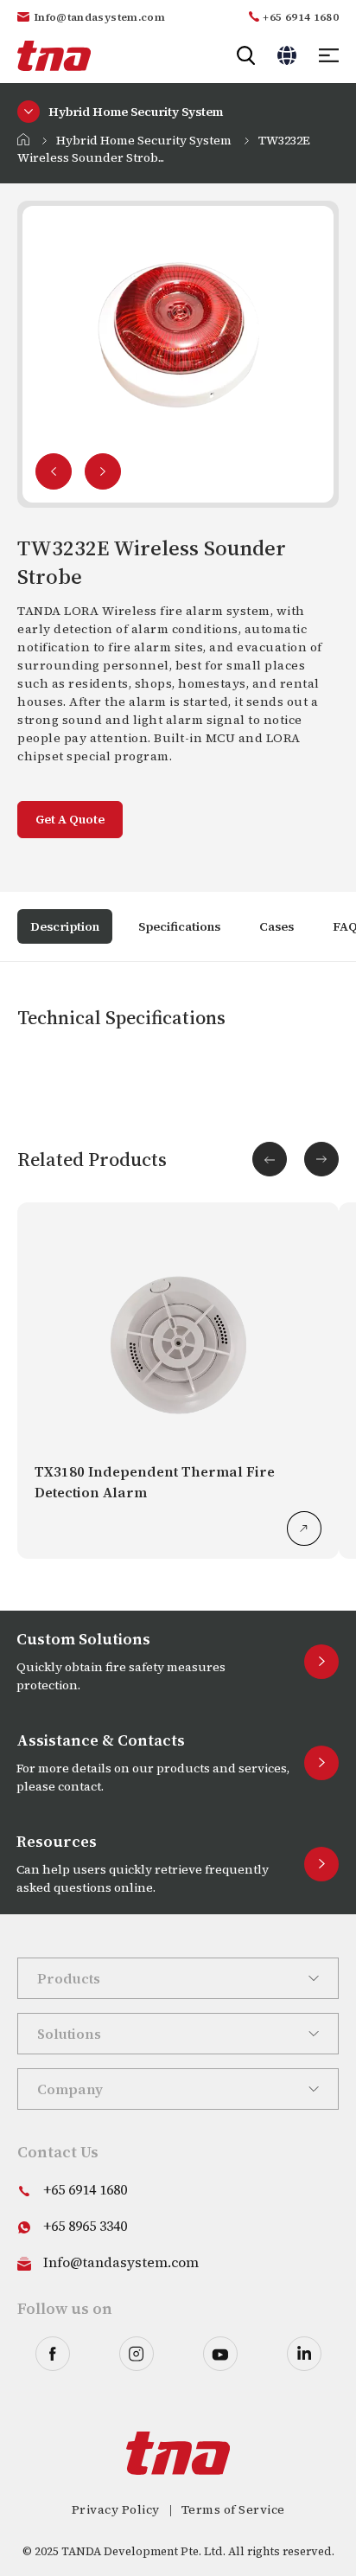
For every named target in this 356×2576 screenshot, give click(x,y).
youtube (220, 2354)
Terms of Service (233, 2509)
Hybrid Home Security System (144, 140)
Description (65, 926)
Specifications (179, 926)
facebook (53, 2354)
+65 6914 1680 (301, 17)
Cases (277, 926)
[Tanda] (54, 56)
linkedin (304, 2354)
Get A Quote (70, 819)
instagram (137, 2354)
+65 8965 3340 (85, 2226)
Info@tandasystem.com (100, 17)
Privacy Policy (116, 2509)
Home (23, 139)
